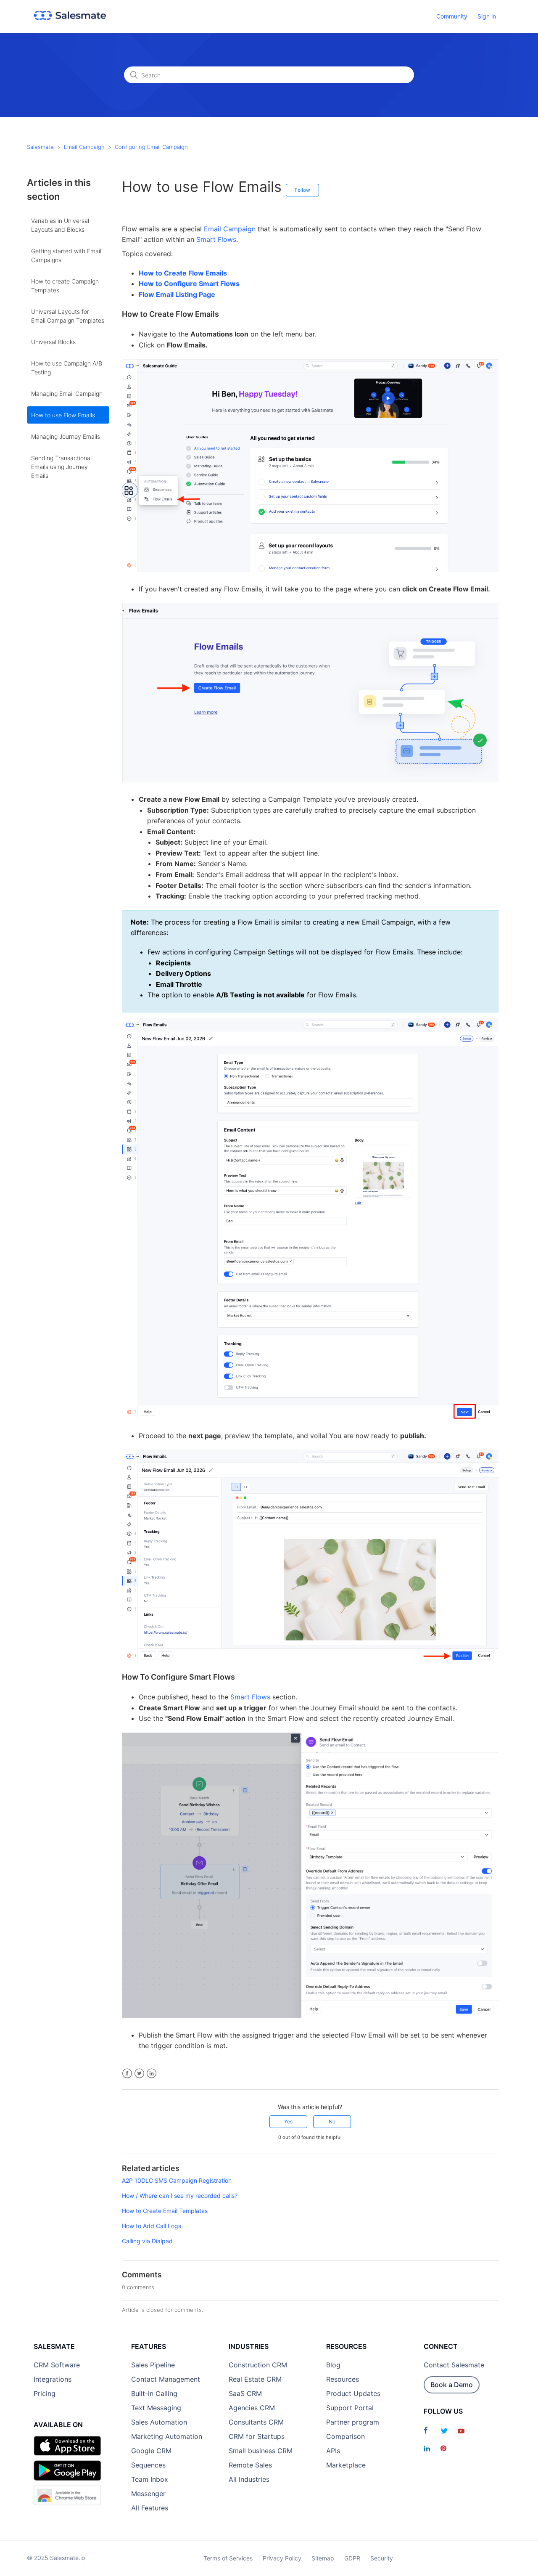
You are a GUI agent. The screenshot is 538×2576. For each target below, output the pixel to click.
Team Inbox (150, 2479)
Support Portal (350, 2408)
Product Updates (353, 2393)
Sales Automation (159, 2422)
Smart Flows (216, 239)
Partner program (353, 2422)
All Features (150, 2508)
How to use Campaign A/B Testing (67, 368)
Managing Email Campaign (67, 394)
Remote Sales (250, 2465)
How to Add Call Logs (152, 2226)
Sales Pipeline (153, 2365)
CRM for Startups (257, 2436)
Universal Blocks (53, 342)
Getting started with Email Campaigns (66, 255)
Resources (343, 2379)
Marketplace (346, 2465)
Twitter (139, 2074)
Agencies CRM (252, 2408)
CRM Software (57, 2365)
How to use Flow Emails (63, 415)
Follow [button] (302, 190)
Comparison (345, 2436)
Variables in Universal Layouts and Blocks (60, 225)
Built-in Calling (154, 2393)
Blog (333, 2365)
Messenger (148, 2494)
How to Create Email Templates (165, 2211)
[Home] (70, 17)
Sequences (148, 2465)
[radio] (288, 2122)
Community (452, 16)
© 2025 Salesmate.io (56, 2558)
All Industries (249, 2479)
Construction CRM (258, 2365)
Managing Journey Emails (66, 436)
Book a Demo (452, 2385)
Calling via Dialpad (147, 2241)
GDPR (352, 2558)
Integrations (53, 2379)
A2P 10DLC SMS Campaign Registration (177, 2180)
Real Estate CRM (255, 2379)
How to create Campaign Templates (65, 286)
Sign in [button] (487, 16)
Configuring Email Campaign (151, 147)
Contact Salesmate (454, 2365)
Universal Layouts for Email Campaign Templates (68, 316)
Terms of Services (228, 2558)
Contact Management (166, 2379)
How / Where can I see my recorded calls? (180, 2196)
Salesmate (40, 147)
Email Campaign (84, 147)
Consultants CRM (256, 2422)
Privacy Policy (282, 2558)
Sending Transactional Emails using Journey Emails (61, 467)
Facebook (127, 2074)
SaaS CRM (245, 2393)
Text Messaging (156, 2408)
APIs (333, 2451)
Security (382, 2558)
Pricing (45, 2393)
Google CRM (151, 2451)
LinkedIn (152, 2074)
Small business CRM (261, 2451)
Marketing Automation (167, 2436)
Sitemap (323, 2558)
